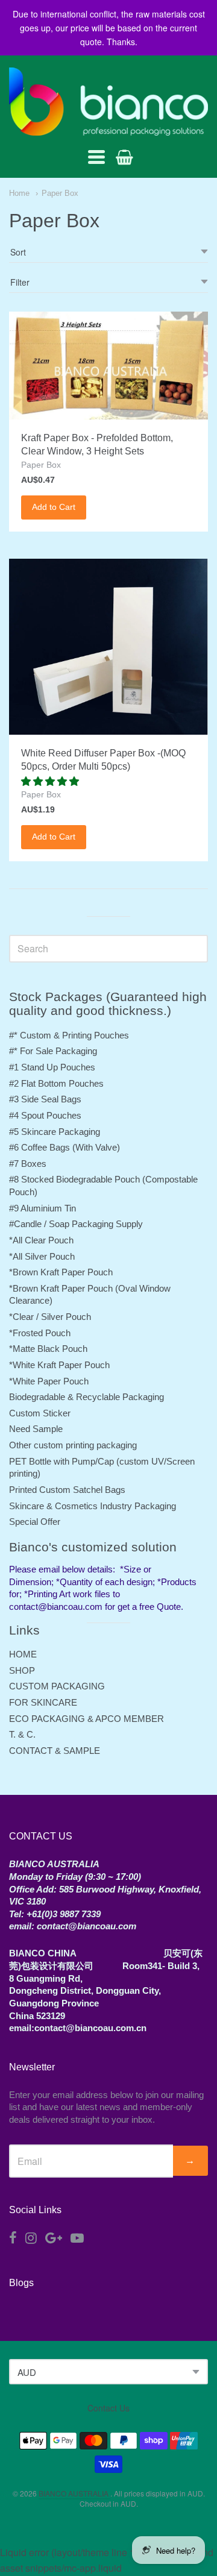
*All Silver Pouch (42, 1256)
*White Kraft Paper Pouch (59, 1365)
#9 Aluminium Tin (42, 1208)
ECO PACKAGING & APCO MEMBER (86, 1719)
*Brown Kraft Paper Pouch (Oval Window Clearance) (90, 1295)
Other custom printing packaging (73, 1445)
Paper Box (60, 193)
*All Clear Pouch (41, 1240)
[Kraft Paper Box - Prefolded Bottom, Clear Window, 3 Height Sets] (108, 366)
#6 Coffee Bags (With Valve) (64, 1147)
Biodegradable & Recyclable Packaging (86, 1397)
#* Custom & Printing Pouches (69, 1035)
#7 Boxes (28, 1164)
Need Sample (36, 1429)
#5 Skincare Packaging (55, 1132)
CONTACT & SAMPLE (55, 1751)
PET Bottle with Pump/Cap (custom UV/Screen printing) (102, 1468)
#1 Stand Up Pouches (52, 1067)
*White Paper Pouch (49, 1381)
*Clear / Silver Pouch (50, 1317)
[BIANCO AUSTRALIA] (108, 102)
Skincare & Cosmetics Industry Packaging (93, 1506)
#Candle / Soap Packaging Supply (76, 1224)
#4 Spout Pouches (45, 1115)
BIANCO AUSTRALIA (74, 2493)
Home (19, 193)
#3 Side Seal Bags (45, 1099)
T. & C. (22, 1734)
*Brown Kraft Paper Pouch (61, 1272)
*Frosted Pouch (40, 1333)
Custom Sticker (40, 1413)
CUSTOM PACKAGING (57, 1686)
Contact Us (108, 2408)
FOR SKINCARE (43, 1702)
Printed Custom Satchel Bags (67, 1490)
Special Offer (35, 1522)
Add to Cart (54, 507)
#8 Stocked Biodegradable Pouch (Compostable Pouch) (103, 1186)
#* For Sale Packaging (53, 1051)
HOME (23, 1654)
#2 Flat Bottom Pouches (56, 1083)
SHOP (22, 1670)
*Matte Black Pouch (48, 1349)
